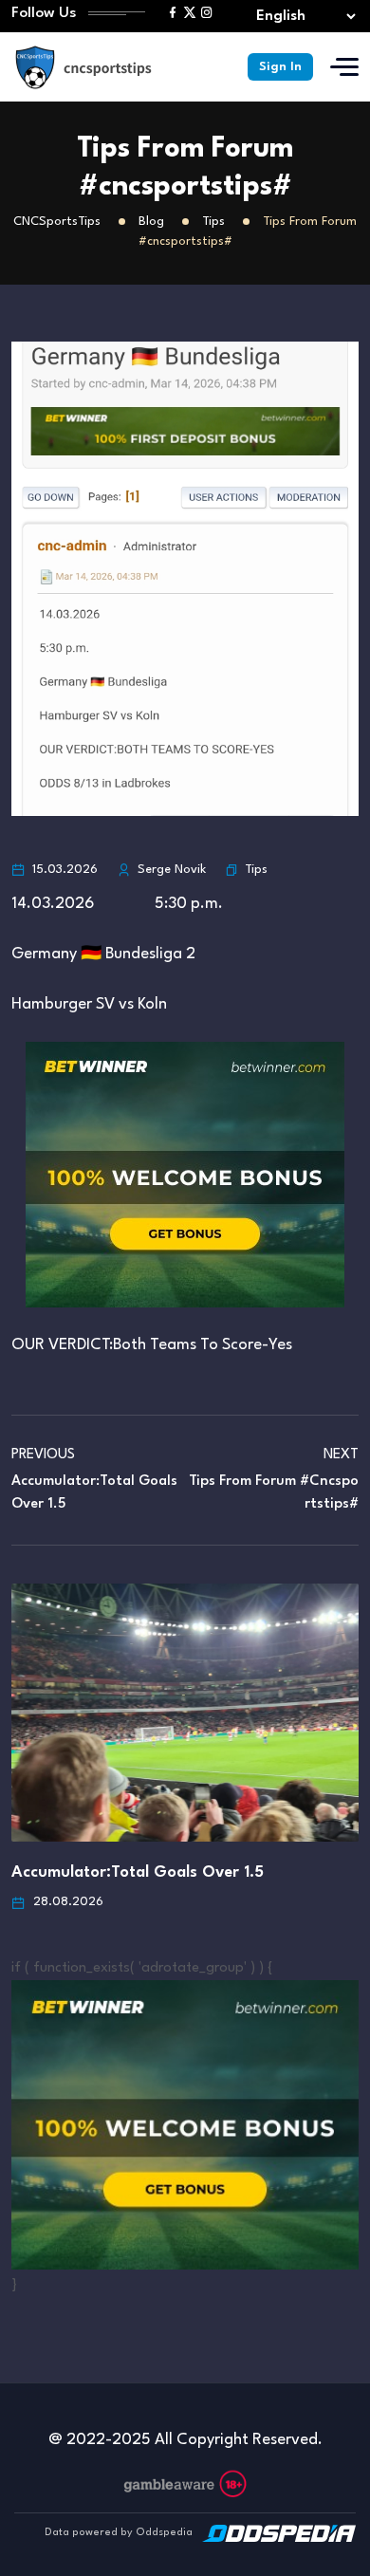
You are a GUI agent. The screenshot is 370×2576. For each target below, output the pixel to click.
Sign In (280, 67)
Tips (256, 870)
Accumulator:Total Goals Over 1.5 (138, 1872)
